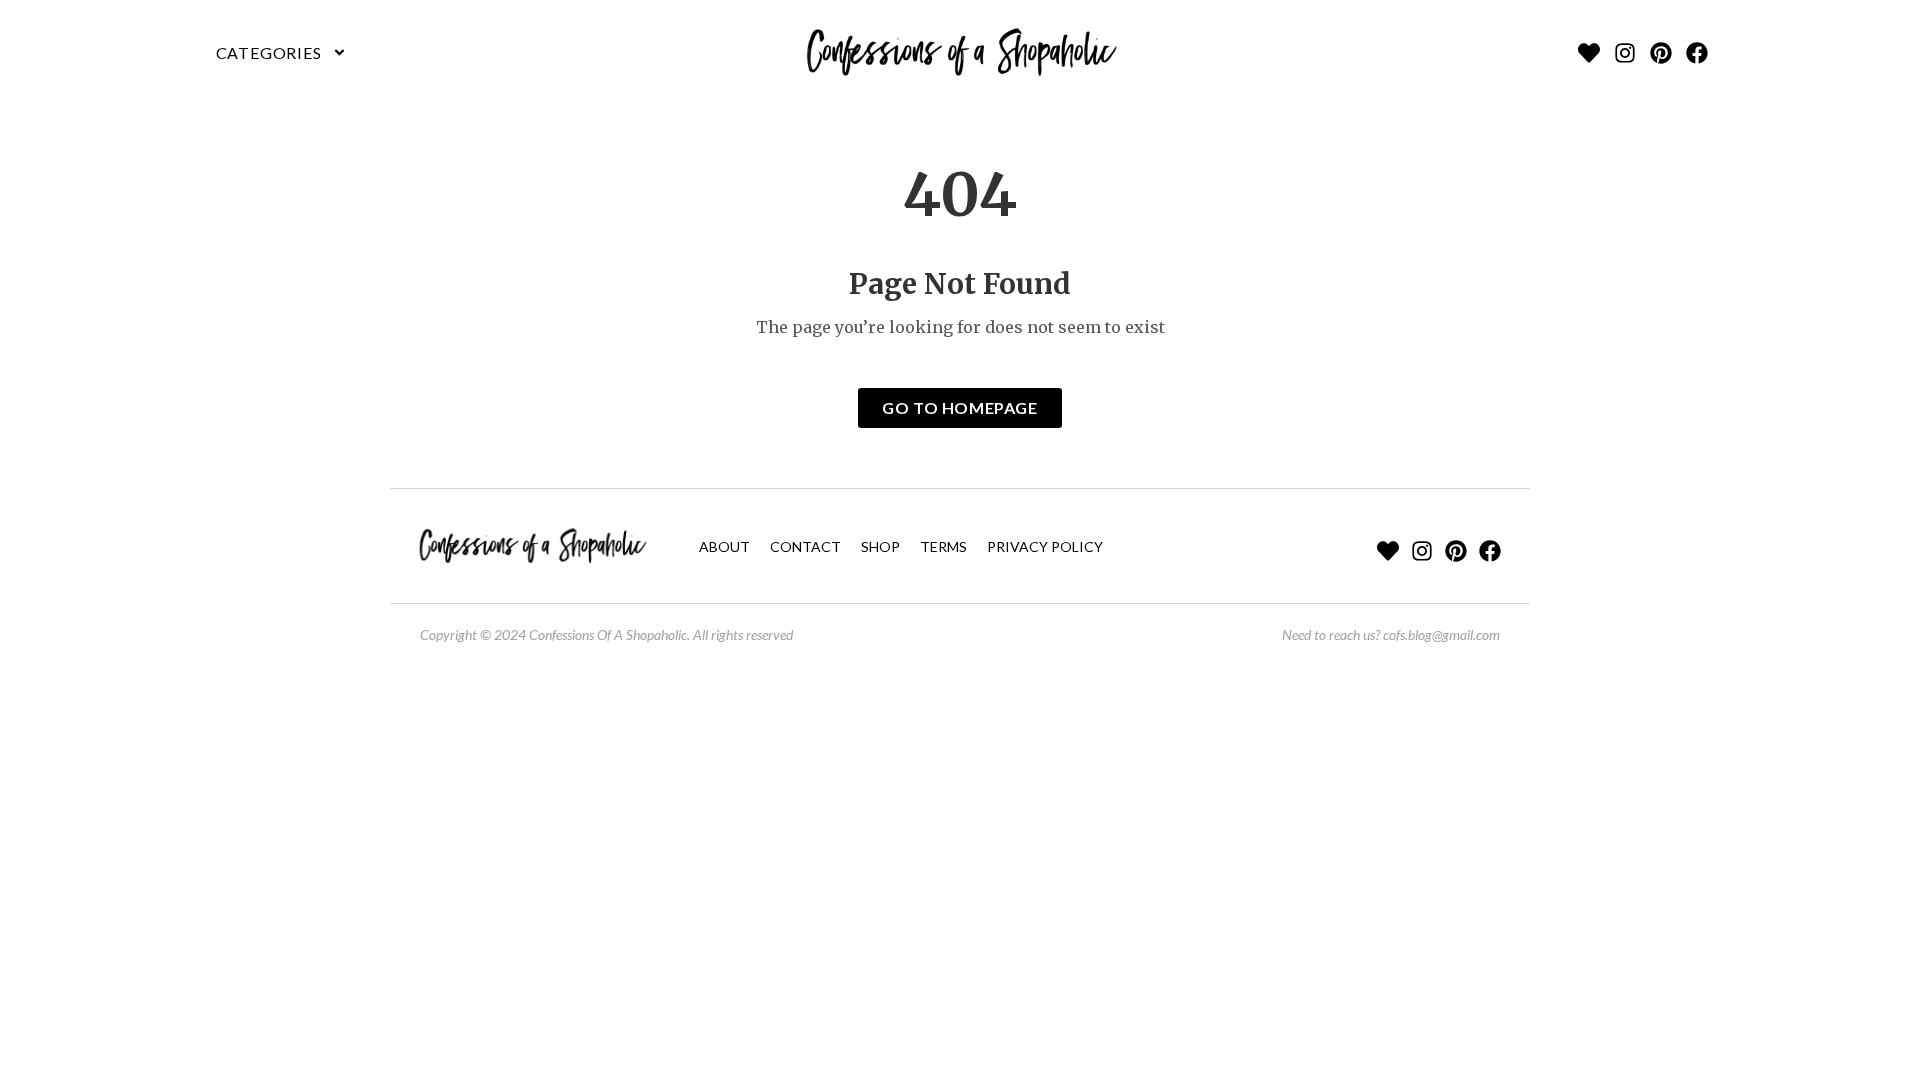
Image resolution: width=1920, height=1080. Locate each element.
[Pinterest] (1661, 53)
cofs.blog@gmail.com (1441, 634)
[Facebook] (1697, 53)
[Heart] (1589, 53)
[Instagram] (1625, 53)
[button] (281, 53)
